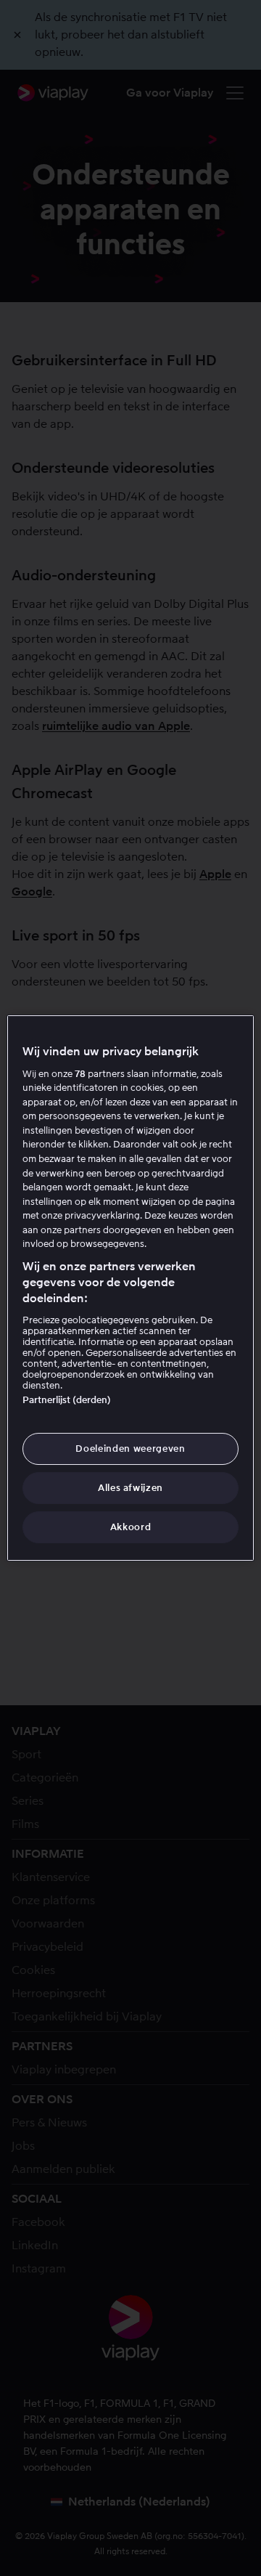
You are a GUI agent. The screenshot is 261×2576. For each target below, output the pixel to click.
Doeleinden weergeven (130, 1449)
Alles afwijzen (130, 1488)
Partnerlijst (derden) (67, 1400)
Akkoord (131, 1527)
